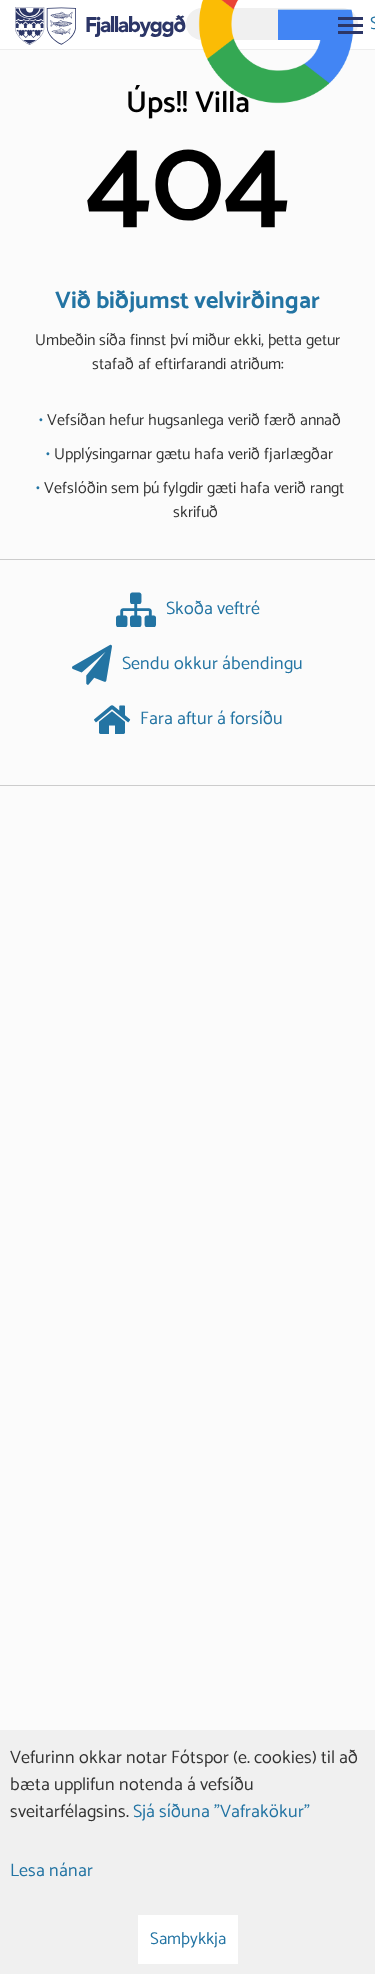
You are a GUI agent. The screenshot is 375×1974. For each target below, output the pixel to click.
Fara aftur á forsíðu (211, 720)
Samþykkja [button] (188, 1939)
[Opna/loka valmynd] (350, 25)
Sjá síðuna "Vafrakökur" (221, 1812)
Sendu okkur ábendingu (212, 665)
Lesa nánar (51, 1871)
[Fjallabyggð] (100, 24)
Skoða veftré (213, 610)
